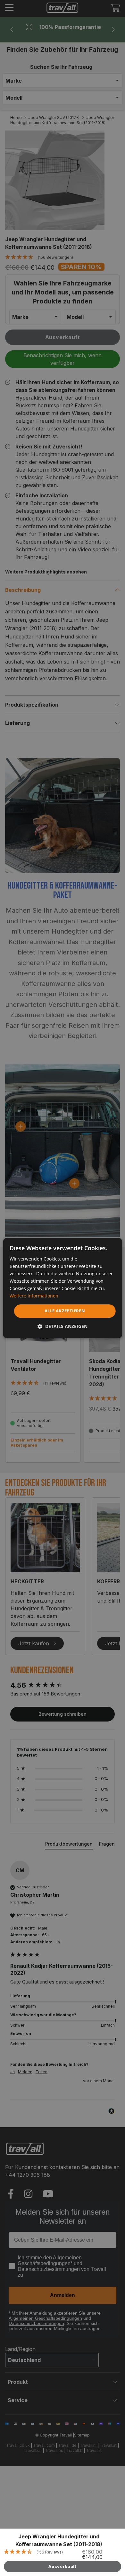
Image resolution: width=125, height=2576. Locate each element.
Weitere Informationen (34, 1296)
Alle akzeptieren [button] (65, 1311)
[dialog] (63, 1288)
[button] (63, 1326)
